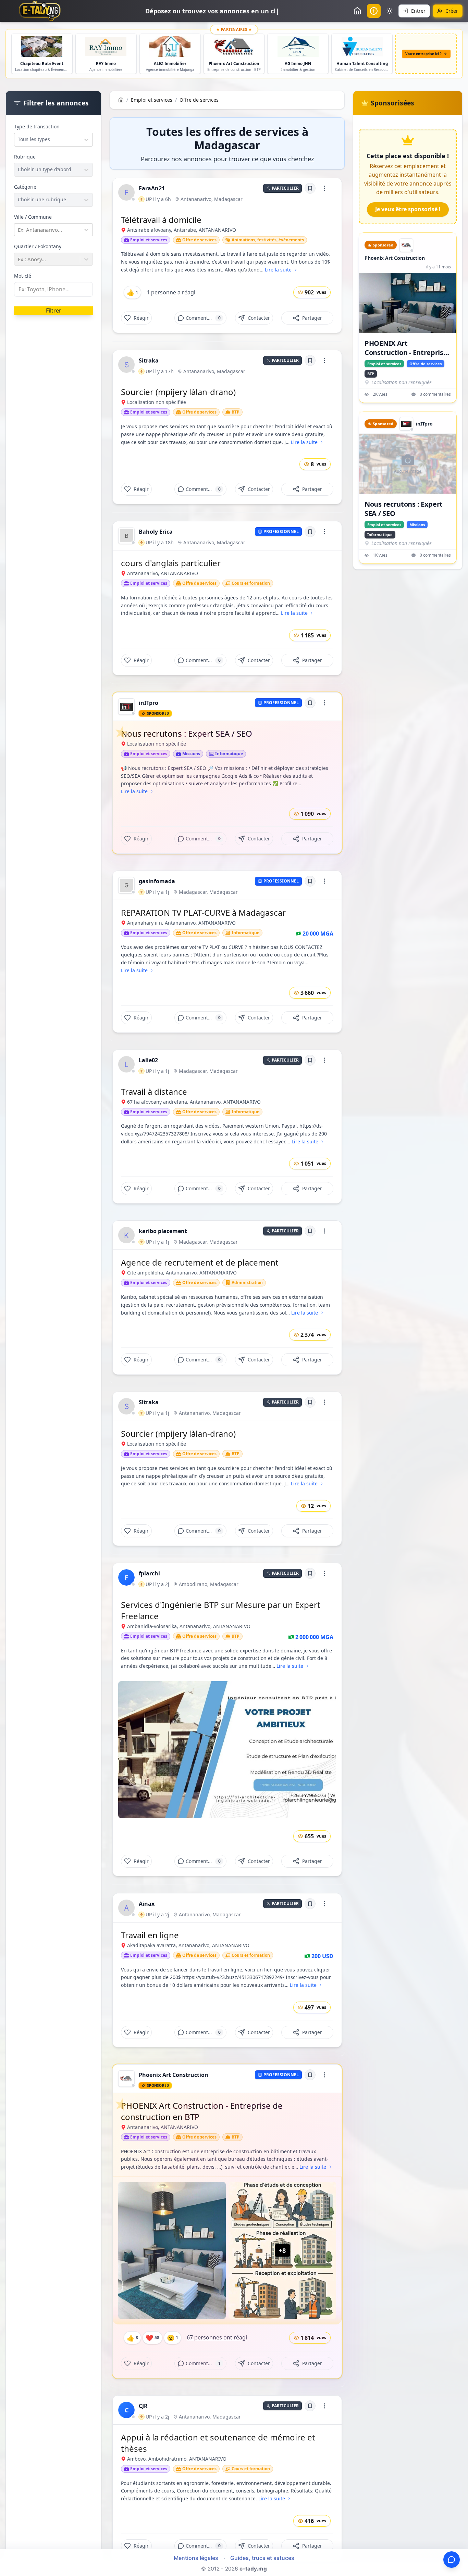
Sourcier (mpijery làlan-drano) (178, 392)
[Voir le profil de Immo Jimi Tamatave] (170, 47)
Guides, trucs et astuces (262, 2558)
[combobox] (19, 139)
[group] (126, 192)
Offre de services (199, 100)
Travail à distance (154, 1092)
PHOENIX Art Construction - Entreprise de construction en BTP (202, 2111)
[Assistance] (452, 2560)
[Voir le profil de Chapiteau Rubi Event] (234, 47)
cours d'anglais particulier (171, 563)
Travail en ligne (150, 1935)
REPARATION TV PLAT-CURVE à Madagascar (203, 912)
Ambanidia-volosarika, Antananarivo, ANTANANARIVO (189, 1626)
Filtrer (54, 310)
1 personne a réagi (171, 292)
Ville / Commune (33, 217)
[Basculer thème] (390, 11)
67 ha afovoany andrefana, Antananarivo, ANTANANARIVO (194, 1102)
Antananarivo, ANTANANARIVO (163, 573)
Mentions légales (196, 2558)
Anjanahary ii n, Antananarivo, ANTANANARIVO (181, 923)
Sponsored (158, 713)
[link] (126, 192)
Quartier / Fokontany (38, 246)
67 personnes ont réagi (217, 2337)
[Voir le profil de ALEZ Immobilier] (362, 47)
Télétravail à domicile (161, 220)
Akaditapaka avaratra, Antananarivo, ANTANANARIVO (188, 1945)
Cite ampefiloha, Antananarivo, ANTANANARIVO (182, 1273)
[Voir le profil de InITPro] (42, 47)
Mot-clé (23, 276)
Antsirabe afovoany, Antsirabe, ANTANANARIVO (182, 230)
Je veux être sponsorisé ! (408, 209)
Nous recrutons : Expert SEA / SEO (187, 733)
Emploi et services (152, 100)
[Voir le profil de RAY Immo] (298, 47)
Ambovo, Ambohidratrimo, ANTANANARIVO (177, 2459)
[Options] (324, 188)
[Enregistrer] (310, 188)
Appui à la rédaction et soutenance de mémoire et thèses (218, 2443)
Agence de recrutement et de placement (200, 1262)
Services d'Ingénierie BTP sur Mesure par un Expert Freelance (221, 1610)
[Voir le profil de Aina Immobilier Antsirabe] (106, 47)
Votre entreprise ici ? (423, 54)
